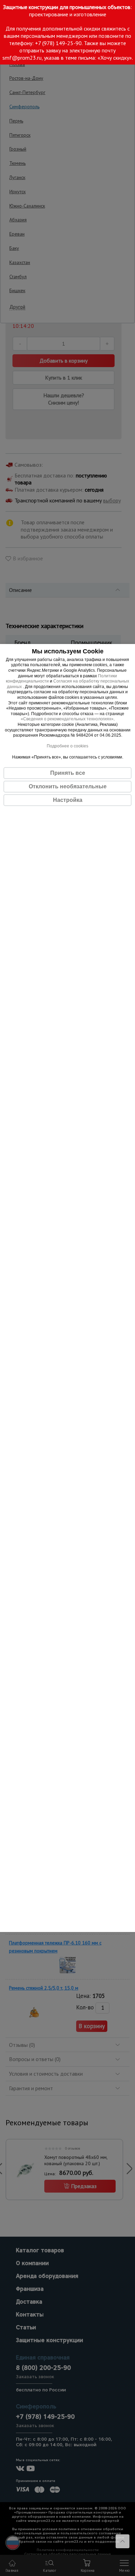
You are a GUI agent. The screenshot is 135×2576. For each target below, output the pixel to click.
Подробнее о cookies (67, 746)
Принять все (68, 773)
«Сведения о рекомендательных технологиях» (67, 719)
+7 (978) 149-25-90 (58, 43)
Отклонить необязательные (68, 786)
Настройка (68, 800)
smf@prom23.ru (22, 58)
